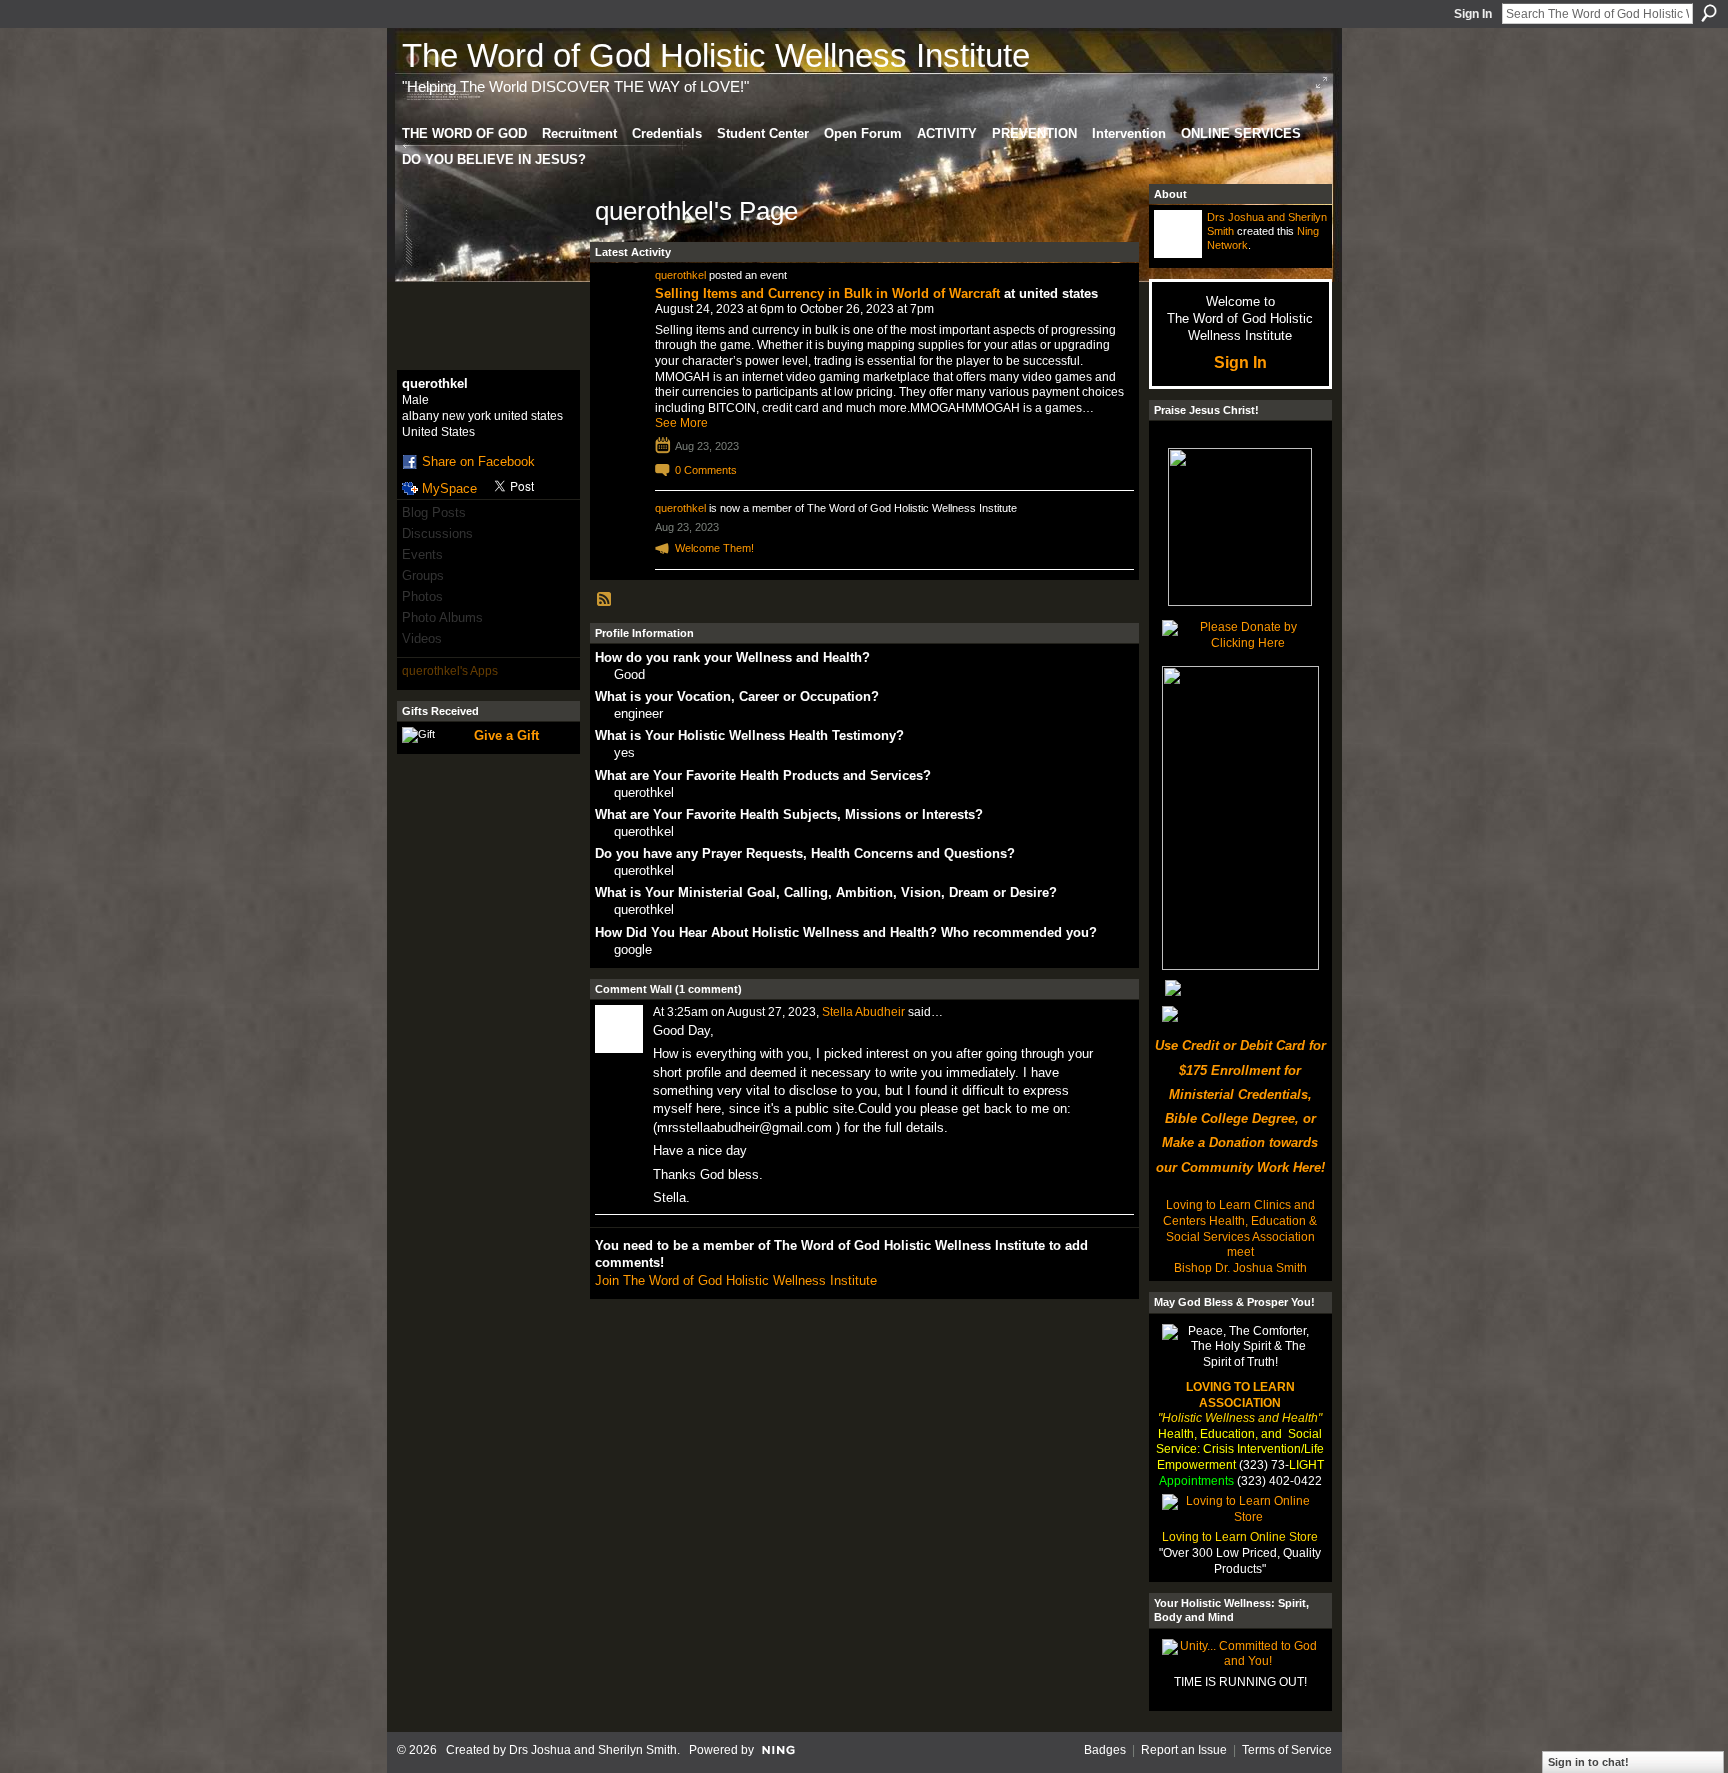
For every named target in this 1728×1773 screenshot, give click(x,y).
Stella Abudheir (863, 1012)
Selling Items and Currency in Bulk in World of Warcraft (827, 293)
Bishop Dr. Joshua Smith (1240, 1268)
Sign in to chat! (1588, 1762)
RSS (605, 600)
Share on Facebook (478, 461)
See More (681, 423)
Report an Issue (1184, 1750)
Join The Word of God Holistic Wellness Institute (736, 1280)
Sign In (1473, 14)
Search (1709, 13)
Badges (1105, 1750)
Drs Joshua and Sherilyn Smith (593, 1750)
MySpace (449, 488)
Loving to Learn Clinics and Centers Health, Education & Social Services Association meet (1240, 1228)
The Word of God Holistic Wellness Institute (716, 55)
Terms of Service (1287, 1750)
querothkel (680, 275)
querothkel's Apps (450, 671)
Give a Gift (506, 735)
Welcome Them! (714, 548)
